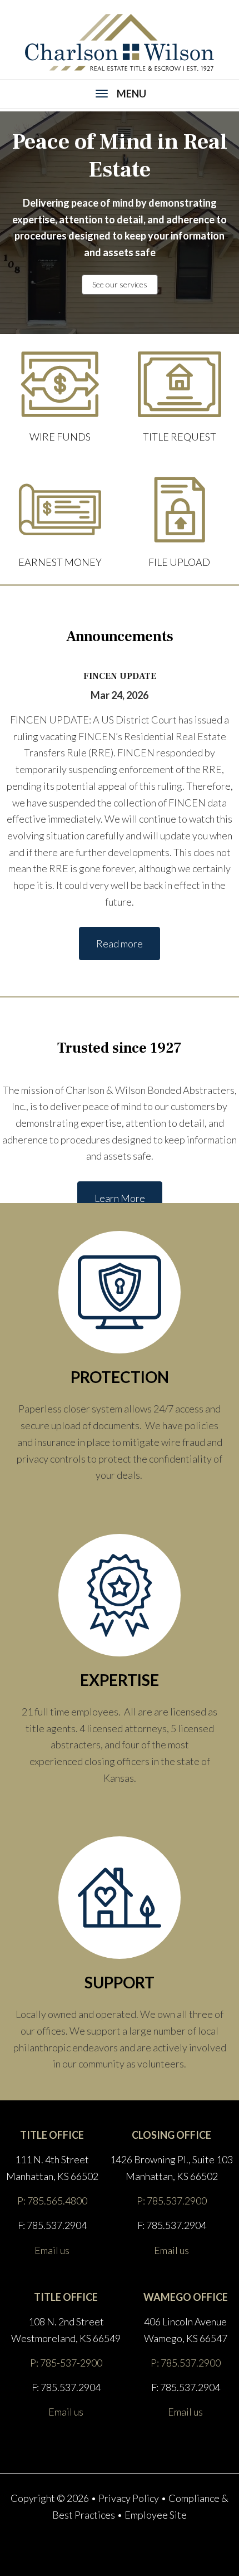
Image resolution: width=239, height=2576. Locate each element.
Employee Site (156, 2515)
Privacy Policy (129, 2498)
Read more (120, 944)
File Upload (179, 562)
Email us (52, 2250)
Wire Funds (60, 437)
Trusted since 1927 (120, 1048)
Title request (180, 437)
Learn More (120, 1198)
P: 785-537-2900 (66, 2363)
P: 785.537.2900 (172, 2201)
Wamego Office (186, 2297)
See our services (120, 284)
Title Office (52, 2135)
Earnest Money (60, 562)
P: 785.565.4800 (52, 2201)
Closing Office (171, 2135)
